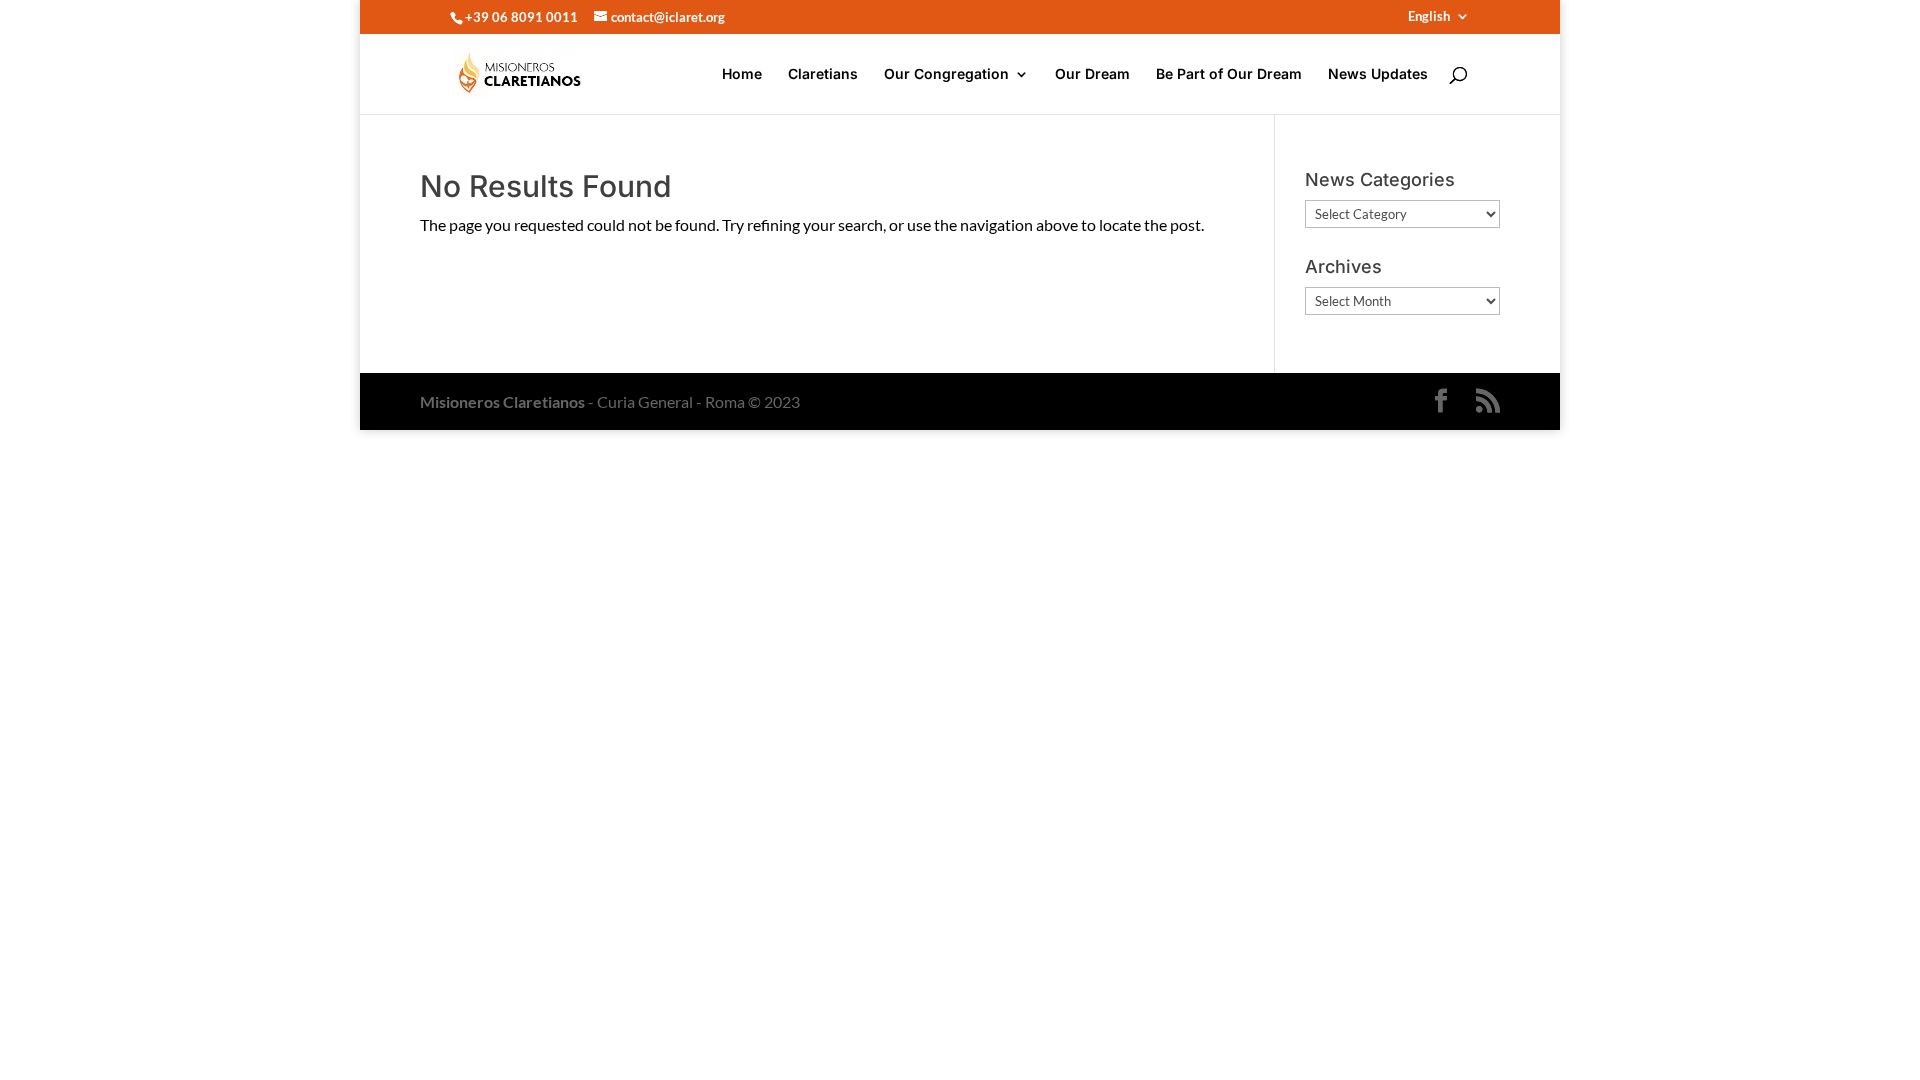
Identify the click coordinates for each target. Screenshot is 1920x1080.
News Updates (1378, 74)
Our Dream (1092, 74)
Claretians (823, 74)
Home (742, 74)
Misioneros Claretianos (502, 401)
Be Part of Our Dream (1229, 74)
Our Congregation (946, 74)
